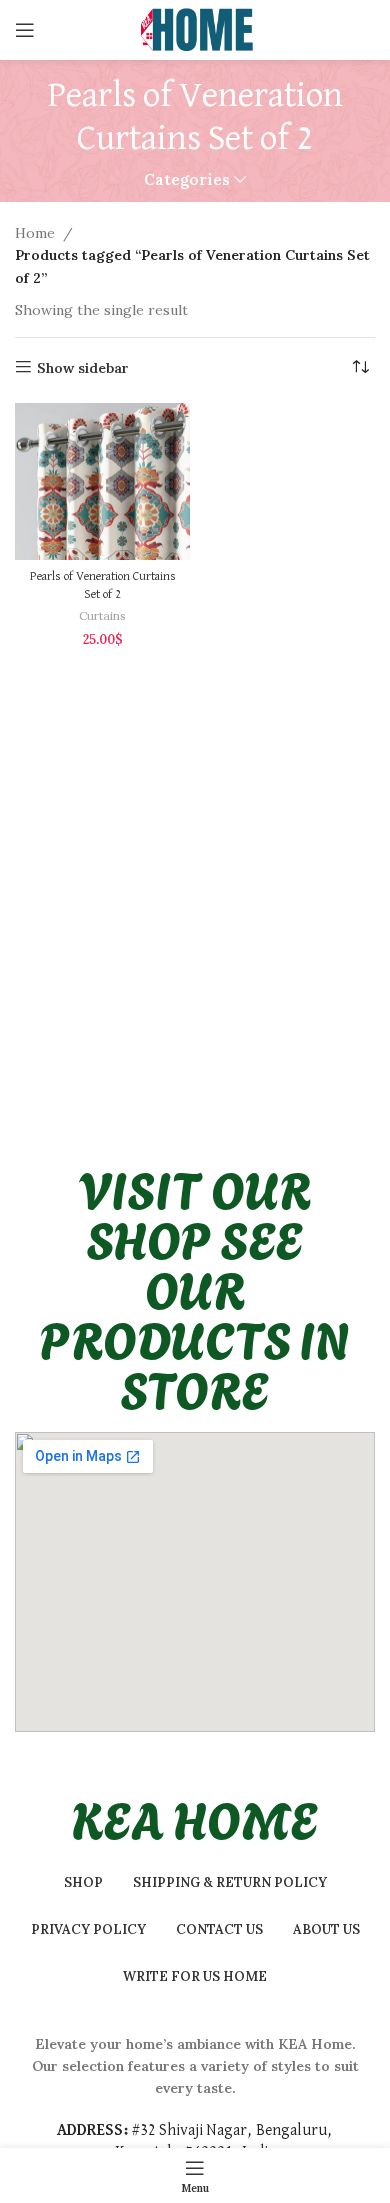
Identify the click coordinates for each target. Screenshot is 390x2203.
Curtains (102, 615)
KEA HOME (195, 1817)
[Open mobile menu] (25, 30)
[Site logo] (195, 29)
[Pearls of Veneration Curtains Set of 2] (102, 482)
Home (35, 233)
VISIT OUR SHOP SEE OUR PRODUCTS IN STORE (195, 1287)
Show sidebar (83, 367)
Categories (187, 179)
